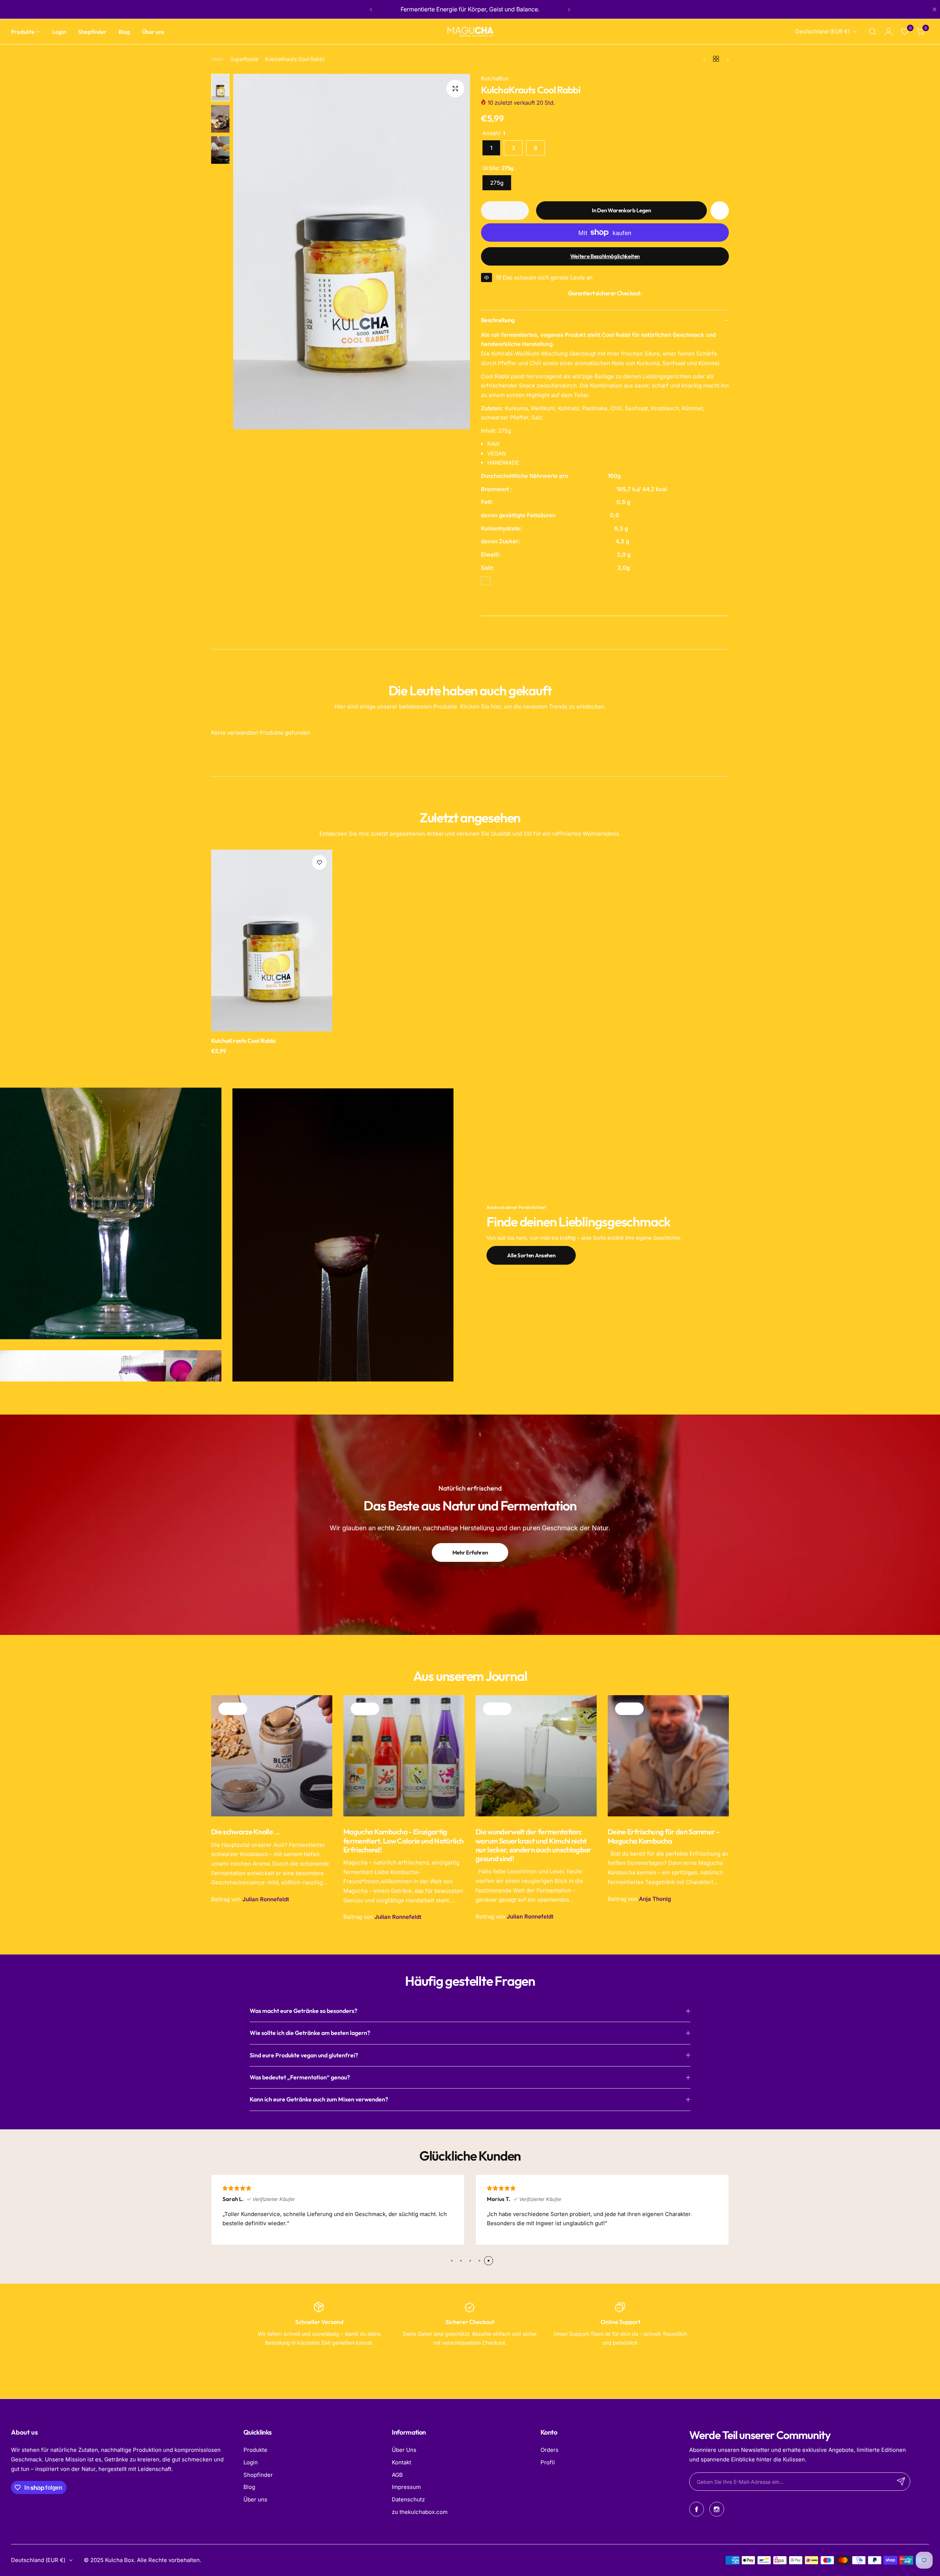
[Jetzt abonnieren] (901, 2482)
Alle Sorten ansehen (531, 1255)
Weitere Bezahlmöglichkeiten (605, 256)
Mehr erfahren (470, 1552)
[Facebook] (697, 2509)
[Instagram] (717, 2509)
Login (251, 2462)
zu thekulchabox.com (420, 2512)
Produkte (255, 2450)
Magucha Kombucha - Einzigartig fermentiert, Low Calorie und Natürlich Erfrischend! (403, 1840)
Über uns (255, 2499)
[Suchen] (872, 32)
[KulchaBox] (470, 32)
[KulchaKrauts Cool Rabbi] (272, 941)
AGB (397, 2475)
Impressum (406, 2487)
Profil (548, 2462)
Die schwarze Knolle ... (245, 1832)
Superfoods (244, 59)
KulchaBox (495, 78)
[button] (371, 10)
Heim (217, 59)
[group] (352, 252)
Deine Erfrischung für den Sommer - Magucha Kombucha (664, 1836)
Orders (549, 2450)
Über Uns (404, 2450)
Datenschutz (408, 2499)
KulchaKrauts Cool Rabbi (243, 1041)
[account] (889, 32)
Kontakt (402, 2462)
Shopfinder (258, 2475)
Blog (249, 2487)
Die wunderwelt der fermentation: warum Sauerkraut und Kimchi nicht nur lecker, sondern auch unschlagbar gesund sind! (534, 1845)
